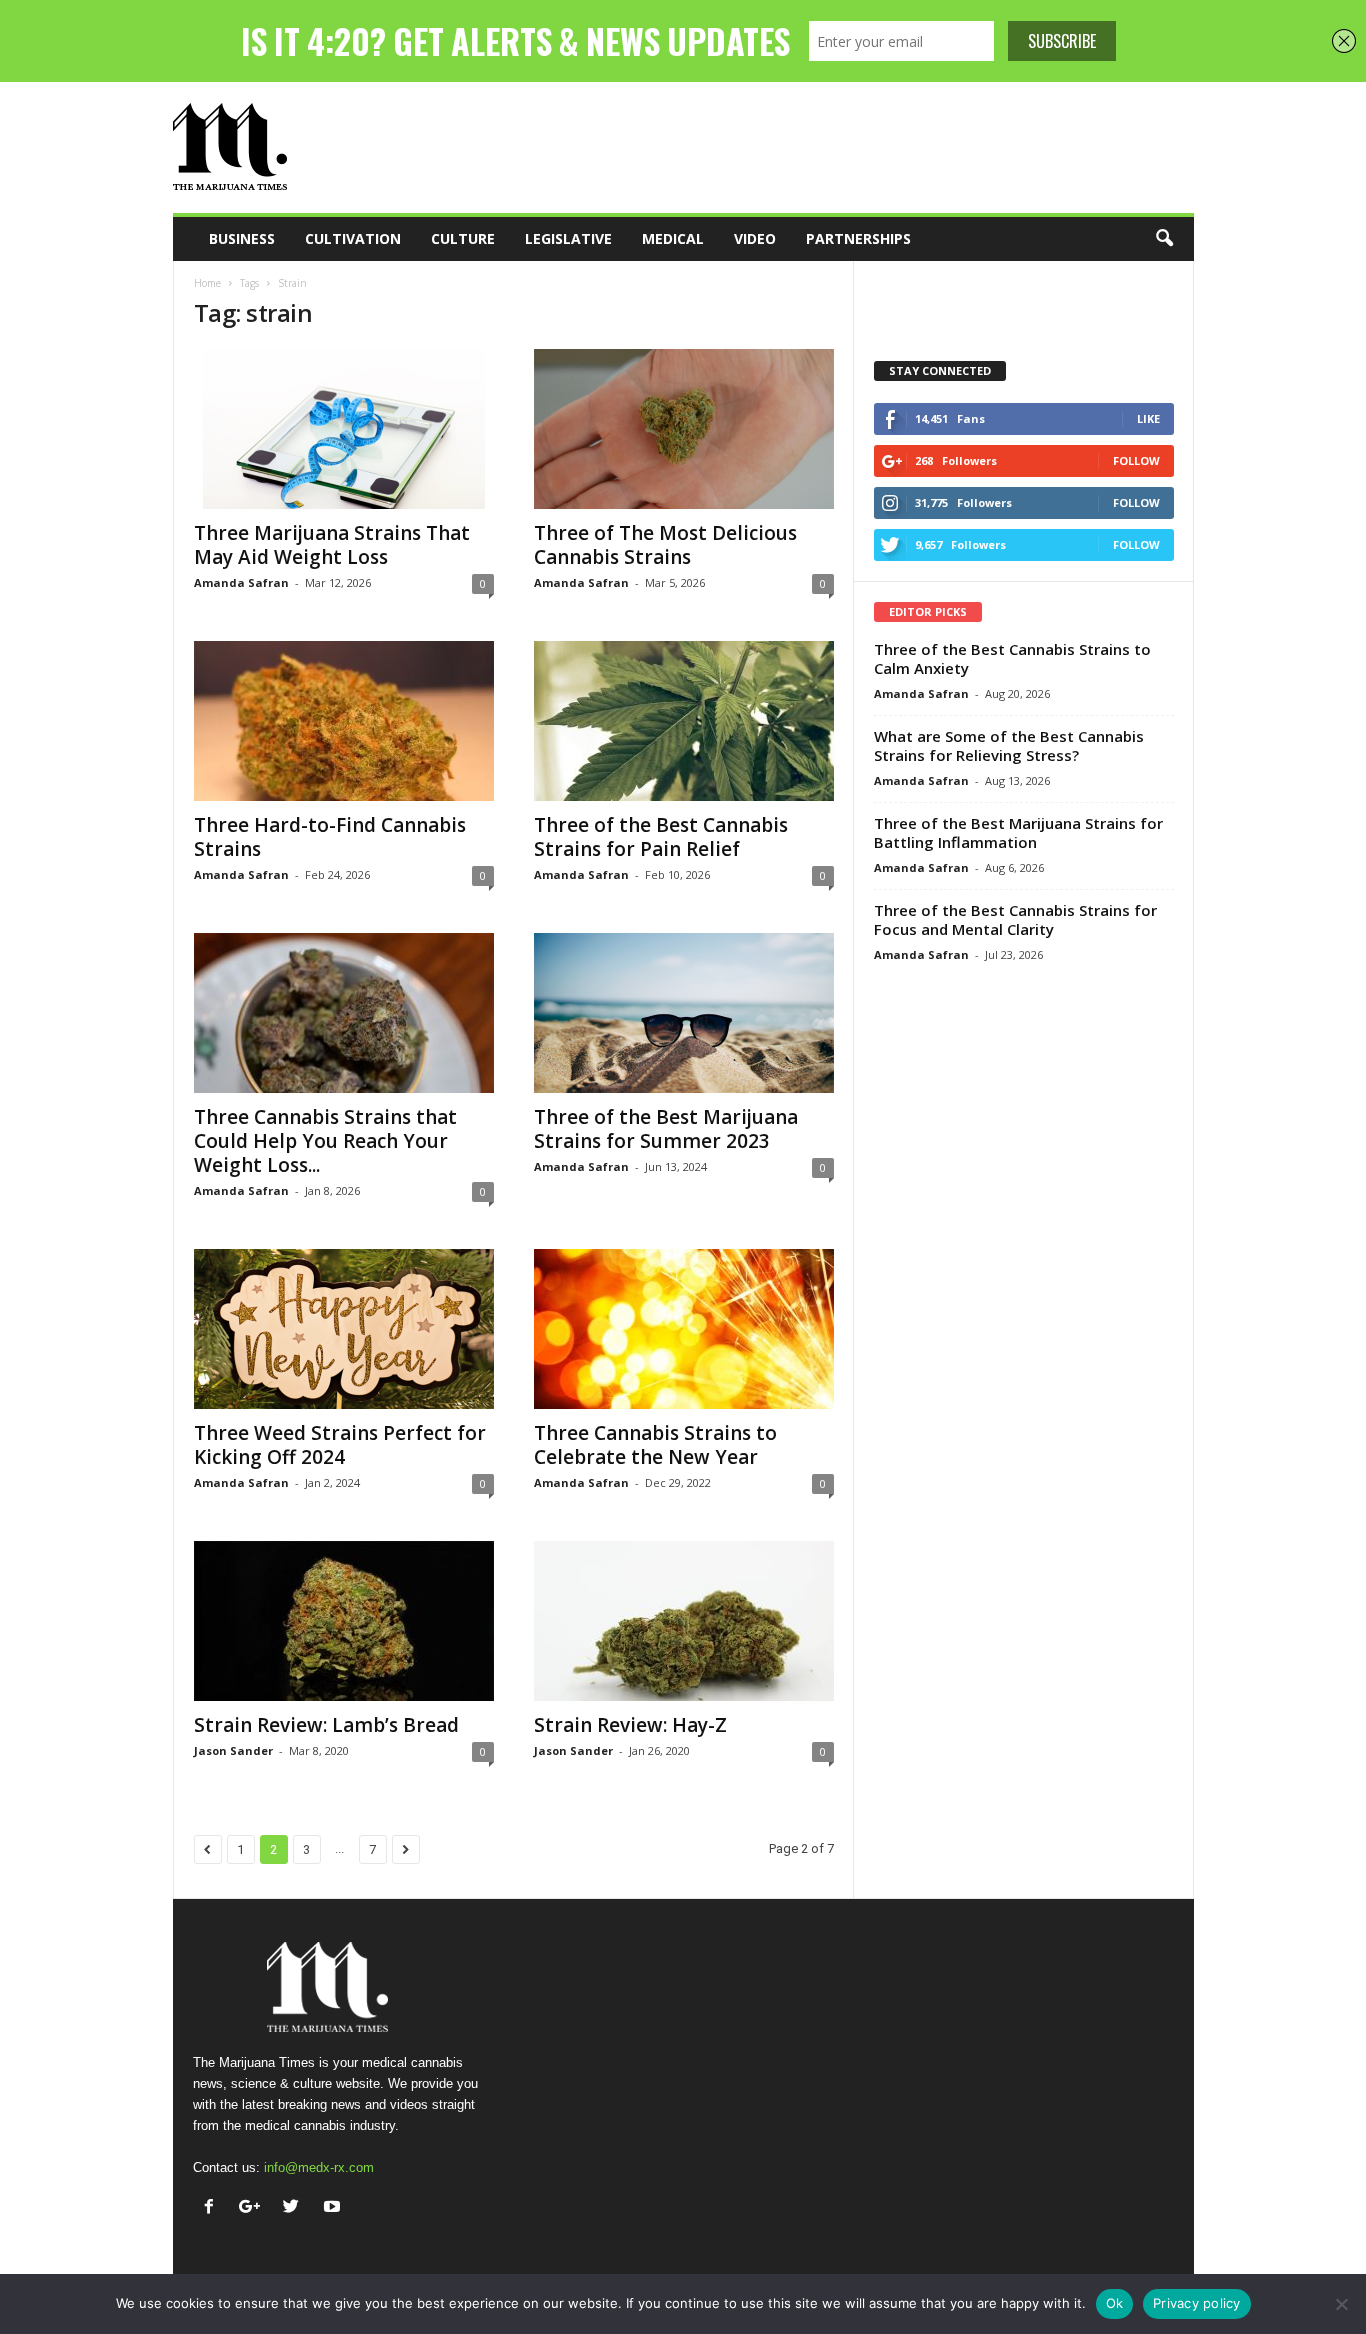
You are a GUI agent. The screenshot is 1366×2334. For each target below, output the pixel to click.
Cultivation (353, 238)
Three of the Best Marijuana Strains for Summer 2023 (666, 1129)
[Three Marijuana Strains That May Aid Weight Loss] (344, 429)
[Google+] (254, 2208)
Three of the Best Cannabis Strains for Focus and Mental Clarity (1015, 919)
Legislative (568, 238)
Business (242, 238)
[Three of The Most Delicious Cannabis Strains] (684, 429)
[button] (1164, 239)
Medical (673, 238)
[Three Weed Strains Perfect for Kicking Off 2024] (344, 1329)
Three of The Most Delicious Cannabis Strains (665, 545)
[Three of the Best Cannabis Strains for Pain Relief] (684, 721)
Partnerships (858, 238)
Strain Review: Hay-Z (630, 1725)
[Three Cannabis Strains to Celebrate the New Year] (684, 1329)
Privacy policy (1197, 2303)
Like (1148, 418)
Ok (1115, 2303)
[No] (1341, 2304)
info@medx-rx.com (319, 2167)
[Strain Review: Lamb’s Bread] (344, 1621)
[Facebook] (213, 2208)
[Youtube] (334, 2208)
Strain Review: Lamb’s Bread (326, 1725)
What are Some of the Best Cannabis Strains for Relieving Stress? (1009, 745)
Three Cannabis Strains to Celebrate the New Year (655, 1445)
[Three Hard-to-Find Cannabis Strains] (344, 721)
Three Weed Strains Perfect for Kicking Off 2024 (340, 1445)
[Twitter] (295, 2208)
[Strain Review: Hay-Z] (684, 1621)
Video (755, 238)
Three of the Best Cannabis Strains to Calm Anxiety (1012, 658)
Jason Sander (233, 1750)
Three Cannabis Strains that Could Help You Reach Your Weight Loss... (325, 1141)
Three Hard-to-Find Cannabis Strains (330, 837)
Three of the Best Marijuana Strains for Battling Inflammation (1018, 832)
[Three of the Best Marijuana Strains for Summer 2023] (684, 1013)
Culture (463, 238)
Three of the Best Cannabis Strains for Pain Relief (661, 837)
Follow (1136, 460)
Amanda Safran (241, 582)
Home (207, 283)
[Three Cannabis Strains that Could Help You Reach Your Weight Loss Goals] (344, 1013)
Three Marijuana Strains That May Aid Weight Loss (332, 545)
